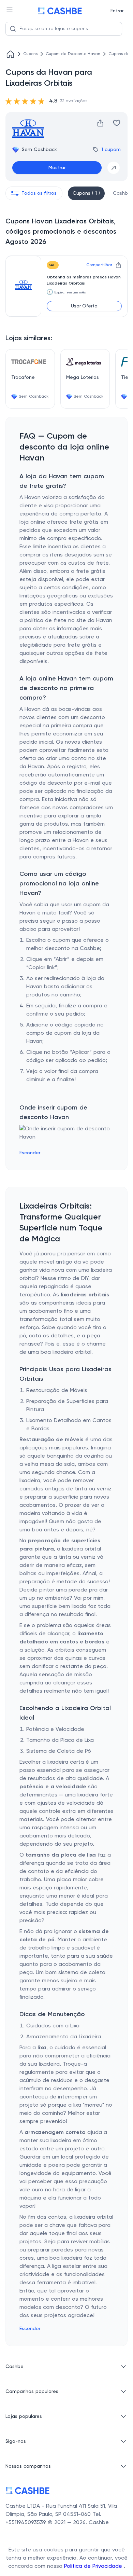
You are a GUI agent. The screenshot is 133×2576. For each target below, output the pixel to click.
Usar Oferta (84, 306)
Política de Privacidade (94, 2566)
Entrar (117, 11)
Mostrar (57, 168)
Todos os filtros (39, 193)
